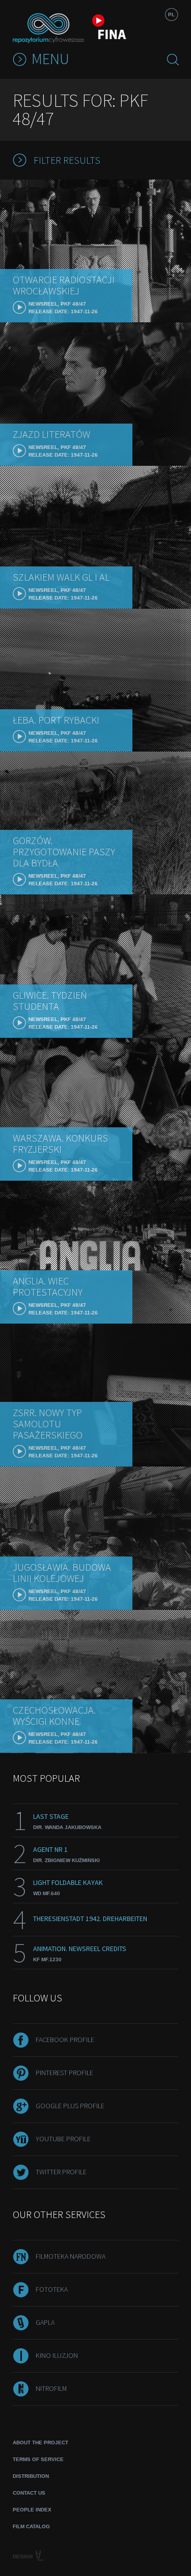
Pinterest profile (64, 2073)
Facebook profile (65, 2040)
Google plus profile (70, 2106)
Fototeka (52, 2289)
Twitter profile (61, 2172)
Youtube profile (63, 2139)
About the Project (40, 2443)
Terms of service (38, 2459)
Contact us (29, 2493)
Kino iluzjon (57, 2355)
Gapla (45, 2322)
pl (171, 14)
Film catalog (31, 2526)
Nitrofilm (51, 2388)
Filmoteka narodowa (71, 2256)
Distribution (31, 2476)
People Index (32, 2510)
